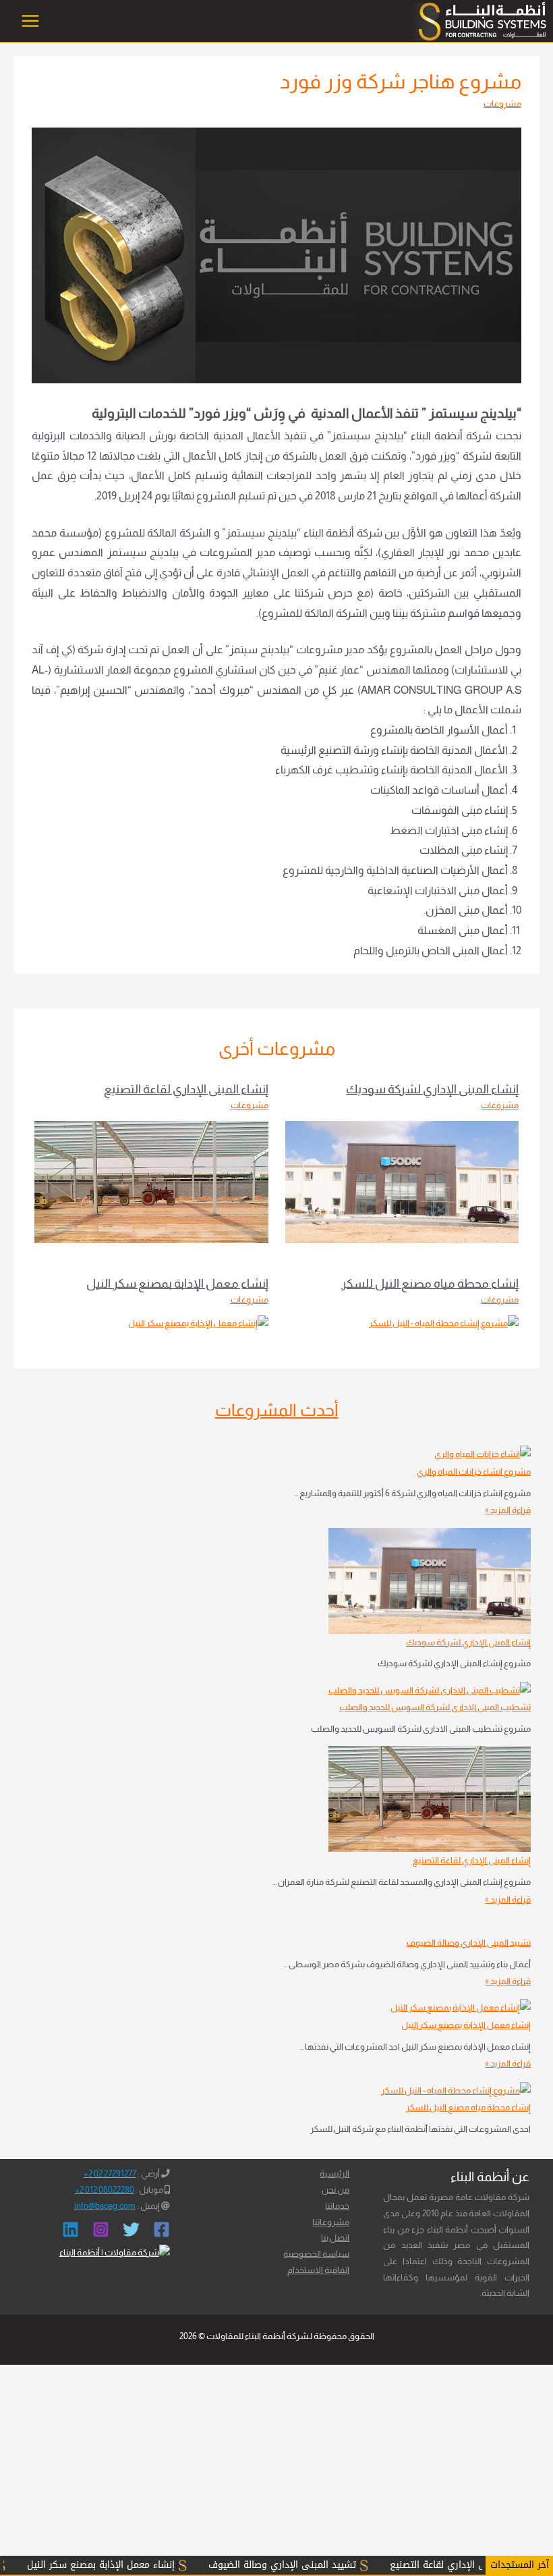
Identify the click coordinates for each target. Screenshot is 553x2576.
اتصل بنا (335, 2238)
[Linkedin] (70, 2229)
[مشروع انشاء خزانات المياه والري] (483, 1454)
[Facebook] (162, 2229)
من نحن (336, 2190)
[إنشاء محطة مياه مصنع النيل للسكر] (456, 2090)
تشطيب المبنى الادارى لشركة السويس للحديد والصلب (435, 1707)
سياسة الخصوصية (316, 2254)
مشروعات (502, 104)
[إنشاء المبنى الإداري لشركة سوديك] (430, 1581)
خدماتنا (337, 2206)
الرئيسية (334, 2173)
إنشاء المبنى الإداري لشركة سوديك (432, 1089)
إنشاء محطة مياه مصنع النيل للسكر (430, 1283)
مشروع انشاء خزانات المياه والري (474, 1472)
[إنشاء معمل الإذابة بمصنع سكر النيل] (461, 2007)
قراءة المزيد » (508, 1510)
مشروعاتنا (331, 2222)
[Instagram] (101, 2229)
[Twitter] (131, 2229)
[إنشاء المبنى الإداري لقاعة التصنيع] (430, 1799)
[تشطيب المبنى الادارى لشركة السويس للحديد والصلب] (430, 1690)
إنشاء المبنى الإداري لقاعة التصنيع (186, 1089)
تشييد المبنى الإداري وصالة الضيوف (469, 1943)
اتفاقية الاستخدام (318, 2270)
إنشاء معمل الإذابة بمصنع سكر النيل (177, 1283)
